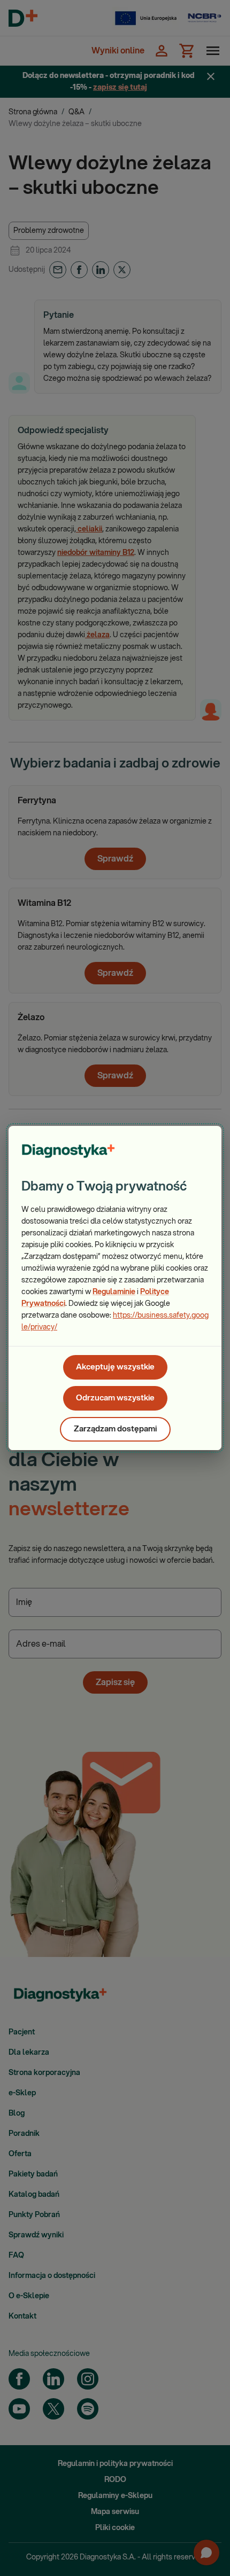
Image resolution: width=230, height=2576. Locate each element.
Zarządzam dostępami (115, 1429)
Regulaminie (114, 1292)
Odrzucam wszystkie (115, 1398)
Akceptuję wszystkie (115, 1367)
